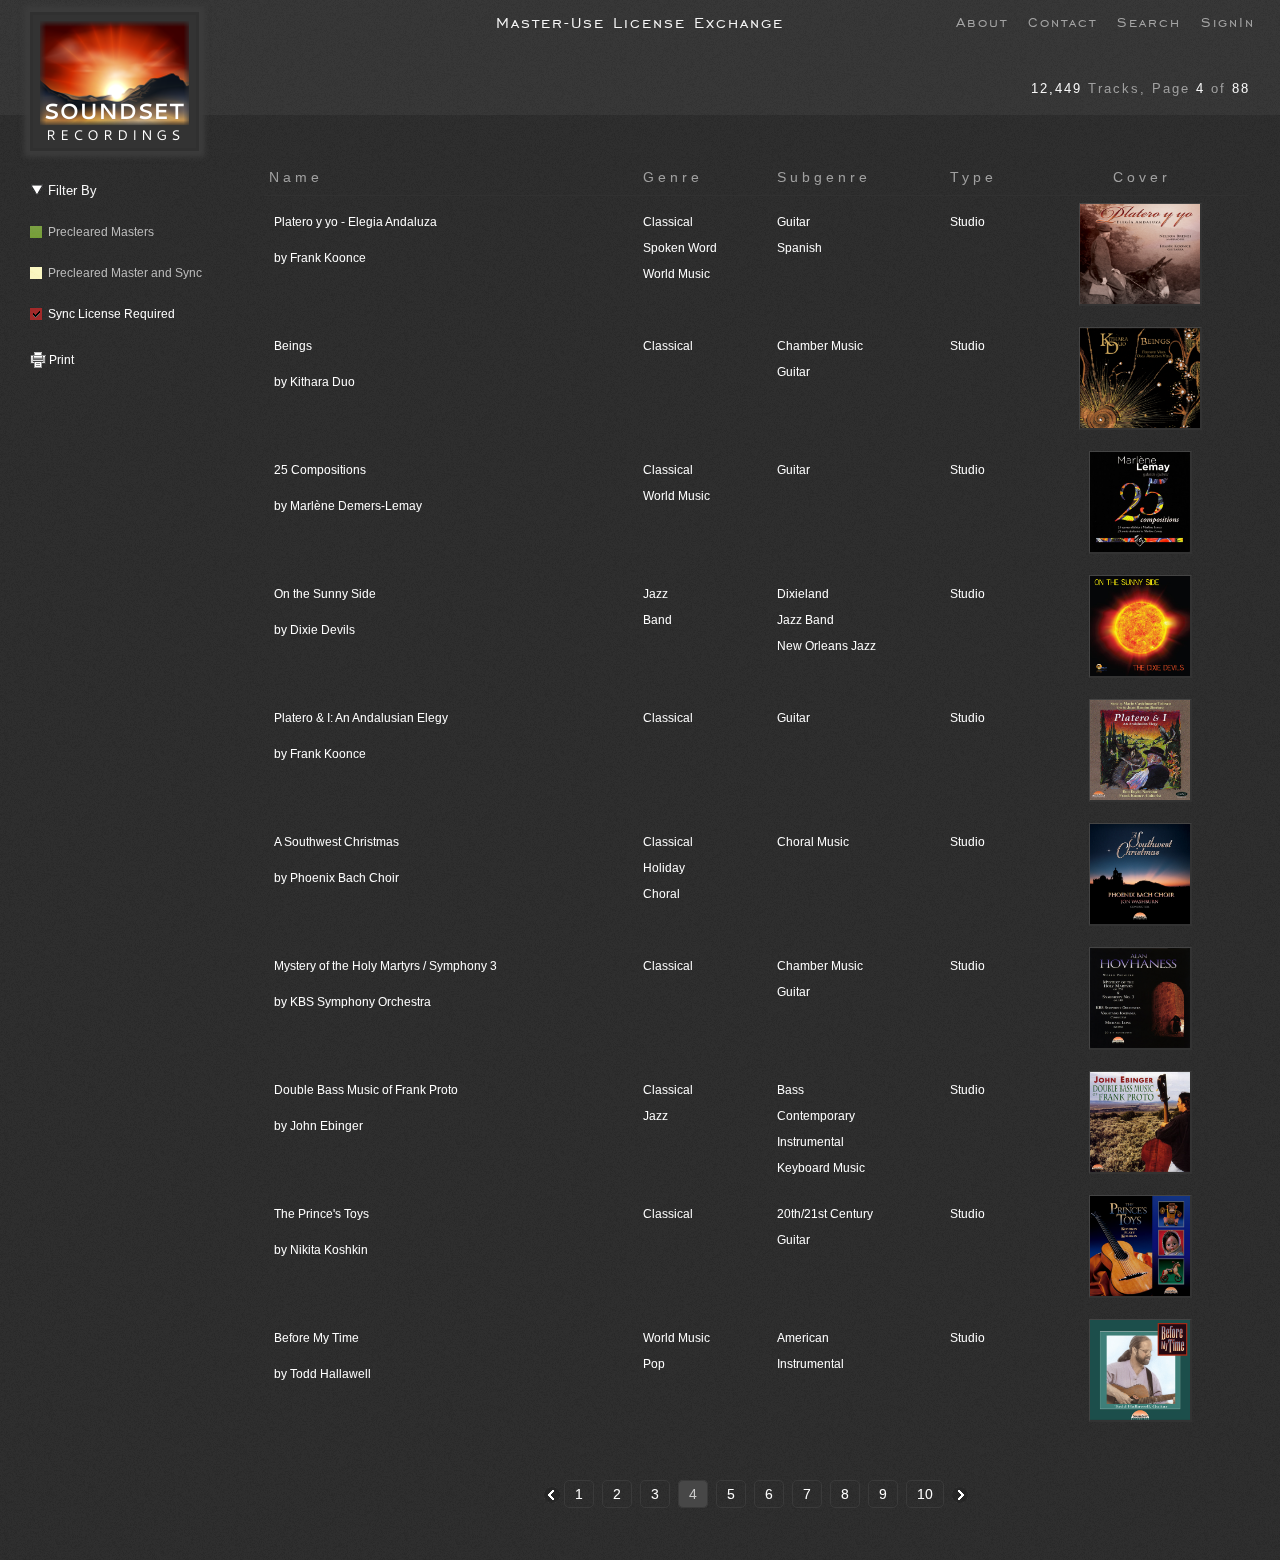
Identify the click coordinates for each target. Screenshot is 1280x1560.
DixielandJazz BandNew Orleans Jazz (826, 620)
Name (296, 177)
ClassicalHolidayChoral (668, 868)
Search (1149, 21)
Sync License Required (108, 314)
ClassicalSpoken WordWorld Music (680, 248)
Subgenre (824, 177)
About (982, 21)
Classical (668, 346)
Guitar (793, 470)
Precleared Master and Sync (122, 273)
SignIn (1228, 21)
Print (60, 360)
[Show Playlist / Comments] (1142, 302)
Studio (967, 222)
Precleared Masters (98, 232)
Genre (673, 177)
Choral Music (813, 842)
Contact (1062, 21)
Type (973, 177)
